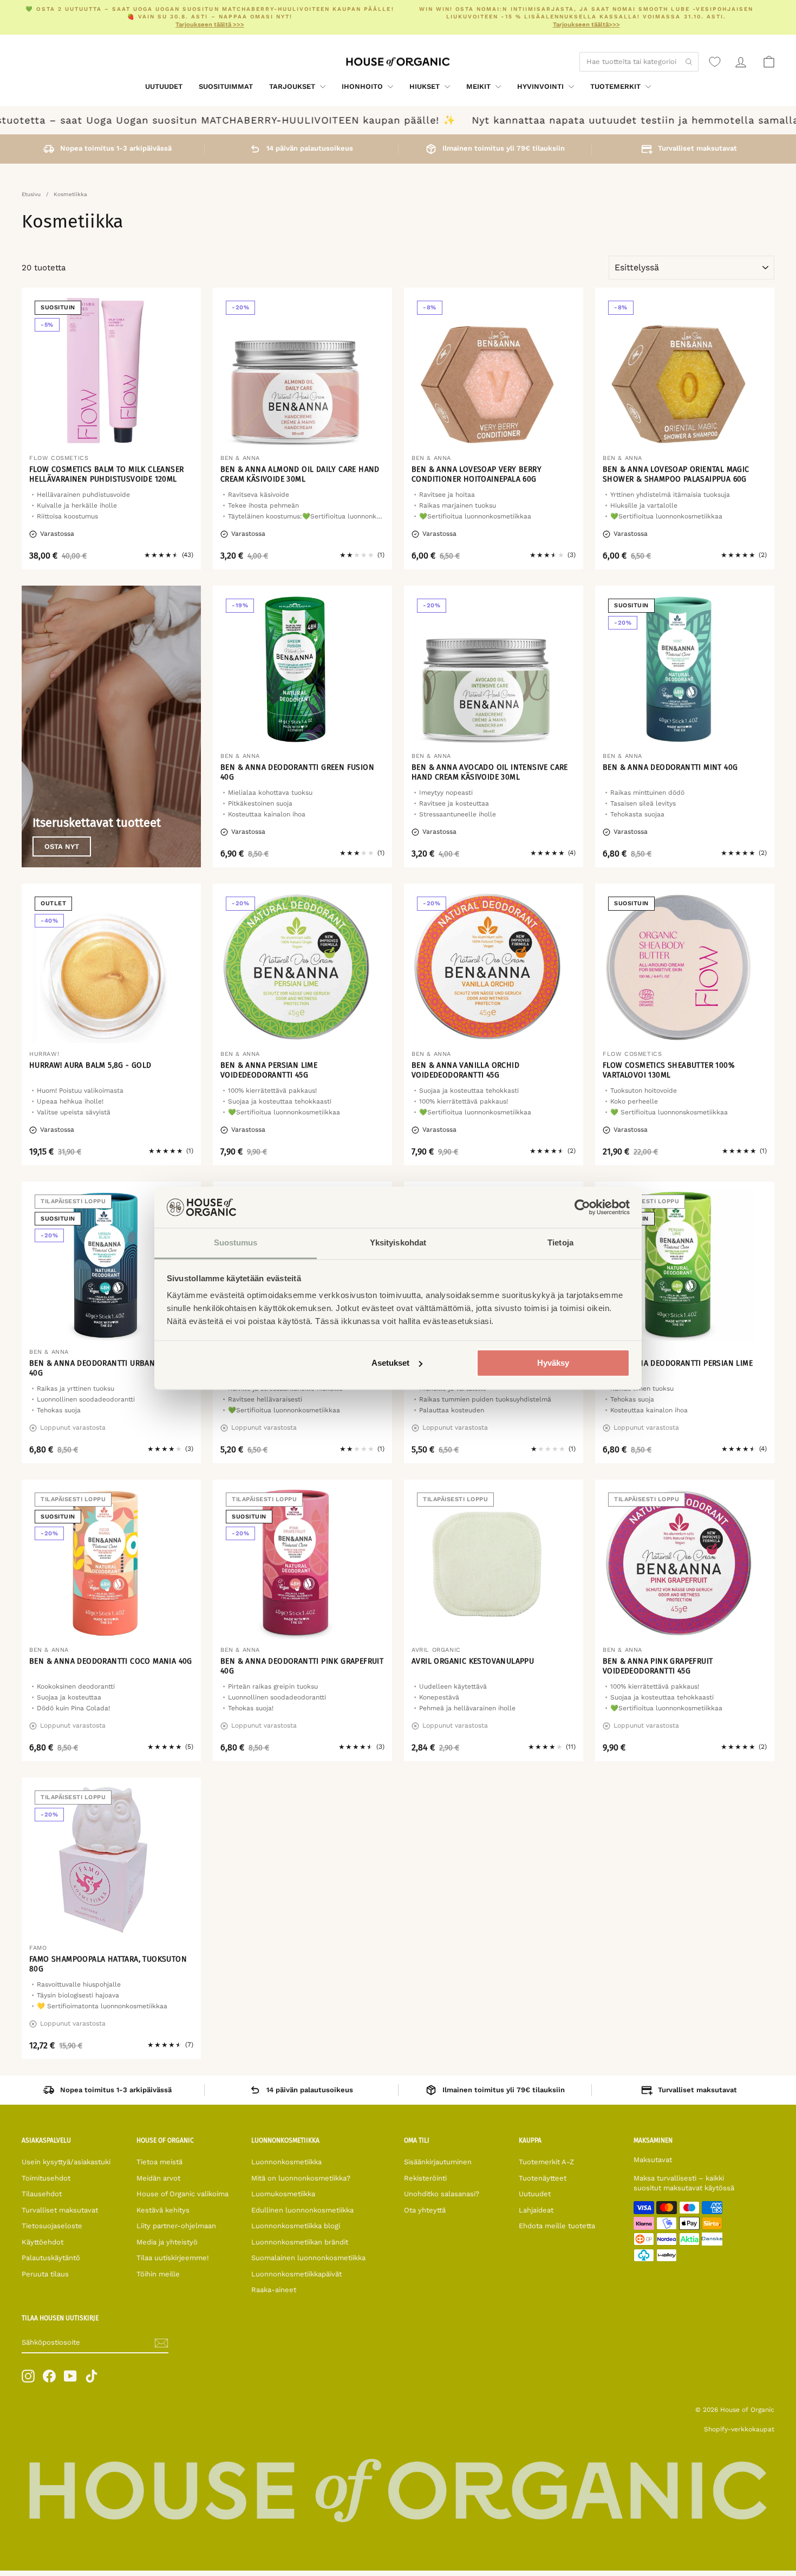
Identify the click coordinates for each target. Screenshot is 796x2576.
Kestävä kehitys (163, 2210)
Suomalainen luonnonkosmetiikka (308, 2258)
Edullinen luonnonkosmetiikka (302, 2210)
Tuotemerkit (616, 86)
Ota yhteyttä (425, 2210)
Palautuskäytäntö (51, 2258)
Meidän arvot (158, 2178)
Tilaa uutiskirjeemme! (173, 2258)
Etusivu (31, 194)
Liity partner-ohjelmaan (176, 2226)
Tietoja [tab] (560, 1243)
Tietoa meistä (159, 2162)
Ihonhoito (363, 86)
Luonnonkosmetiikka (286, 2162)
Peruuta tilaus (45, 2274)
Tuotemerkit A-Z (546, 2162)
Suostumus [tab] (236, 1243)
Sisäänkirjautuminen (438, 2162)
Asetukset (390, 1363)
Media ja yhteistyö (167, 2242)
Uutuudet (164, 86)
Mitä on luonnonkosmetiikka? (301, 2178)
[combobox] (639, 62)
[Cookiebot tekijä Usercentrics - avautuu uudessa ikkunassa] (582, 1207)
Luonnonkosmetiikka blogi (296, 2226)
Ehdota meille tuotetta (557, 2226)
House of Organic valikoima (182, 2194)
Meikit (479, 86)
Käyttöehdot (43, 2242)
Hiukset (426, 86)
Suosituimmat (226, 86)
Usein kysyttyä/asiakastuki (66, 2162)
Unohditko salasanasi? (442, 2194)
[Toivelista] (715, 62)
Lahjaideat (536, 2210)
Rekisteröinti (425, 2178)
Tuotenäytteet (543, 2178)
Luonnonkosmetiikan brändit (300, 2242)
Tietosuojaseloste (52, 2226)
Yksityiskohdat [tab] (398, 1243)
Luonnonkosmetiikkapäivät (296, 2274)
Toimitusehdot (46, 2178)
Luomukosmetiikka (283, 2194)
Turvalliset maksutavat (60, 2210)
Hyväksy (553, 1363)
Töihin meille (158, 2274)
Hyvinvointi (541, 86)
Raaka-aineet (274, 2290)
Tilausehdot (42, 2194)
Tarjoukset (293, 86)
